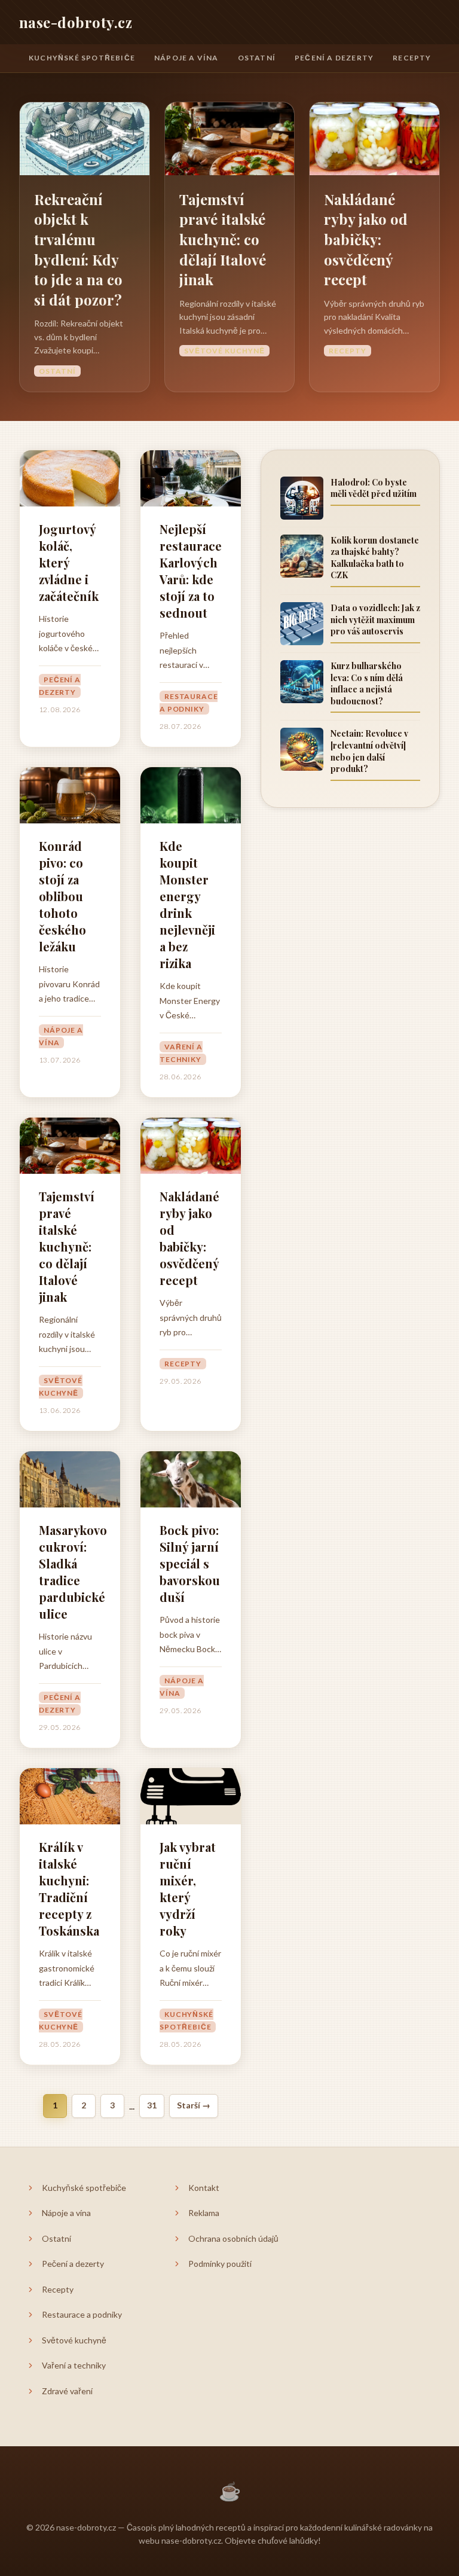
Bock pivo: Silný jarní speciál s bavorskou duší (190, 1563)
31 (152, 2105)
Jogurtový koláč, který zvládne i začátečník (69, 562)
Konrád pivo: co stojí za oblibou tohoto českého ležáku (62, 896)
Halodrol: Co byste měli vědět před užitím (374, 488)
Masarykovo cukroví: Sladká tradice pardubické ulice (70, 1572)
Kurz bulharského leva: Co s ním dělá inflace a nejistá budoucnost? (367, 683)
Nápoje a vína (186, 58)
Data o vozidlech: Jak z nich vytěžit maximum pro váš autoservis (375, 619)
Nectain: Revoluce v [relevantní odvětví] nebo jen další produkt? (369, 751)
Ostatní (257, 58)
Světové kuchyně (224, 351)
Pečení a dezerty (334, 58)
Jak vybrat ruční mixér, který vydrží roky (188, 1889)
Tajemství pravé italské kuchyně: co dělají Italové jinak (223, 239)
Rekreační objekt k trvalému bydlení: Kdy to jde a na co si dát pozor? (78, 249)
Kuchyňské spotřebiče (82, 58)
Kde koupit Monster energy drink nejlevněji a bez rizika (187, 904)
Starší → (194, 2105)
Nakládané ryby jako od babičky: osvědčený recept (366, 239)
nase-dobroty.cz (76, 22)
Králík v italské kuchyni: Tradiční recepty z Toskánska (69, 1889)
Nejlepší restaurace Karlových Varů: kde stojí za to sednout (191, 571)
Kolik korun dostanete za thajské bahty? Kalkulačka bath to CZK (375, 558)
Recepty (412, 58)
